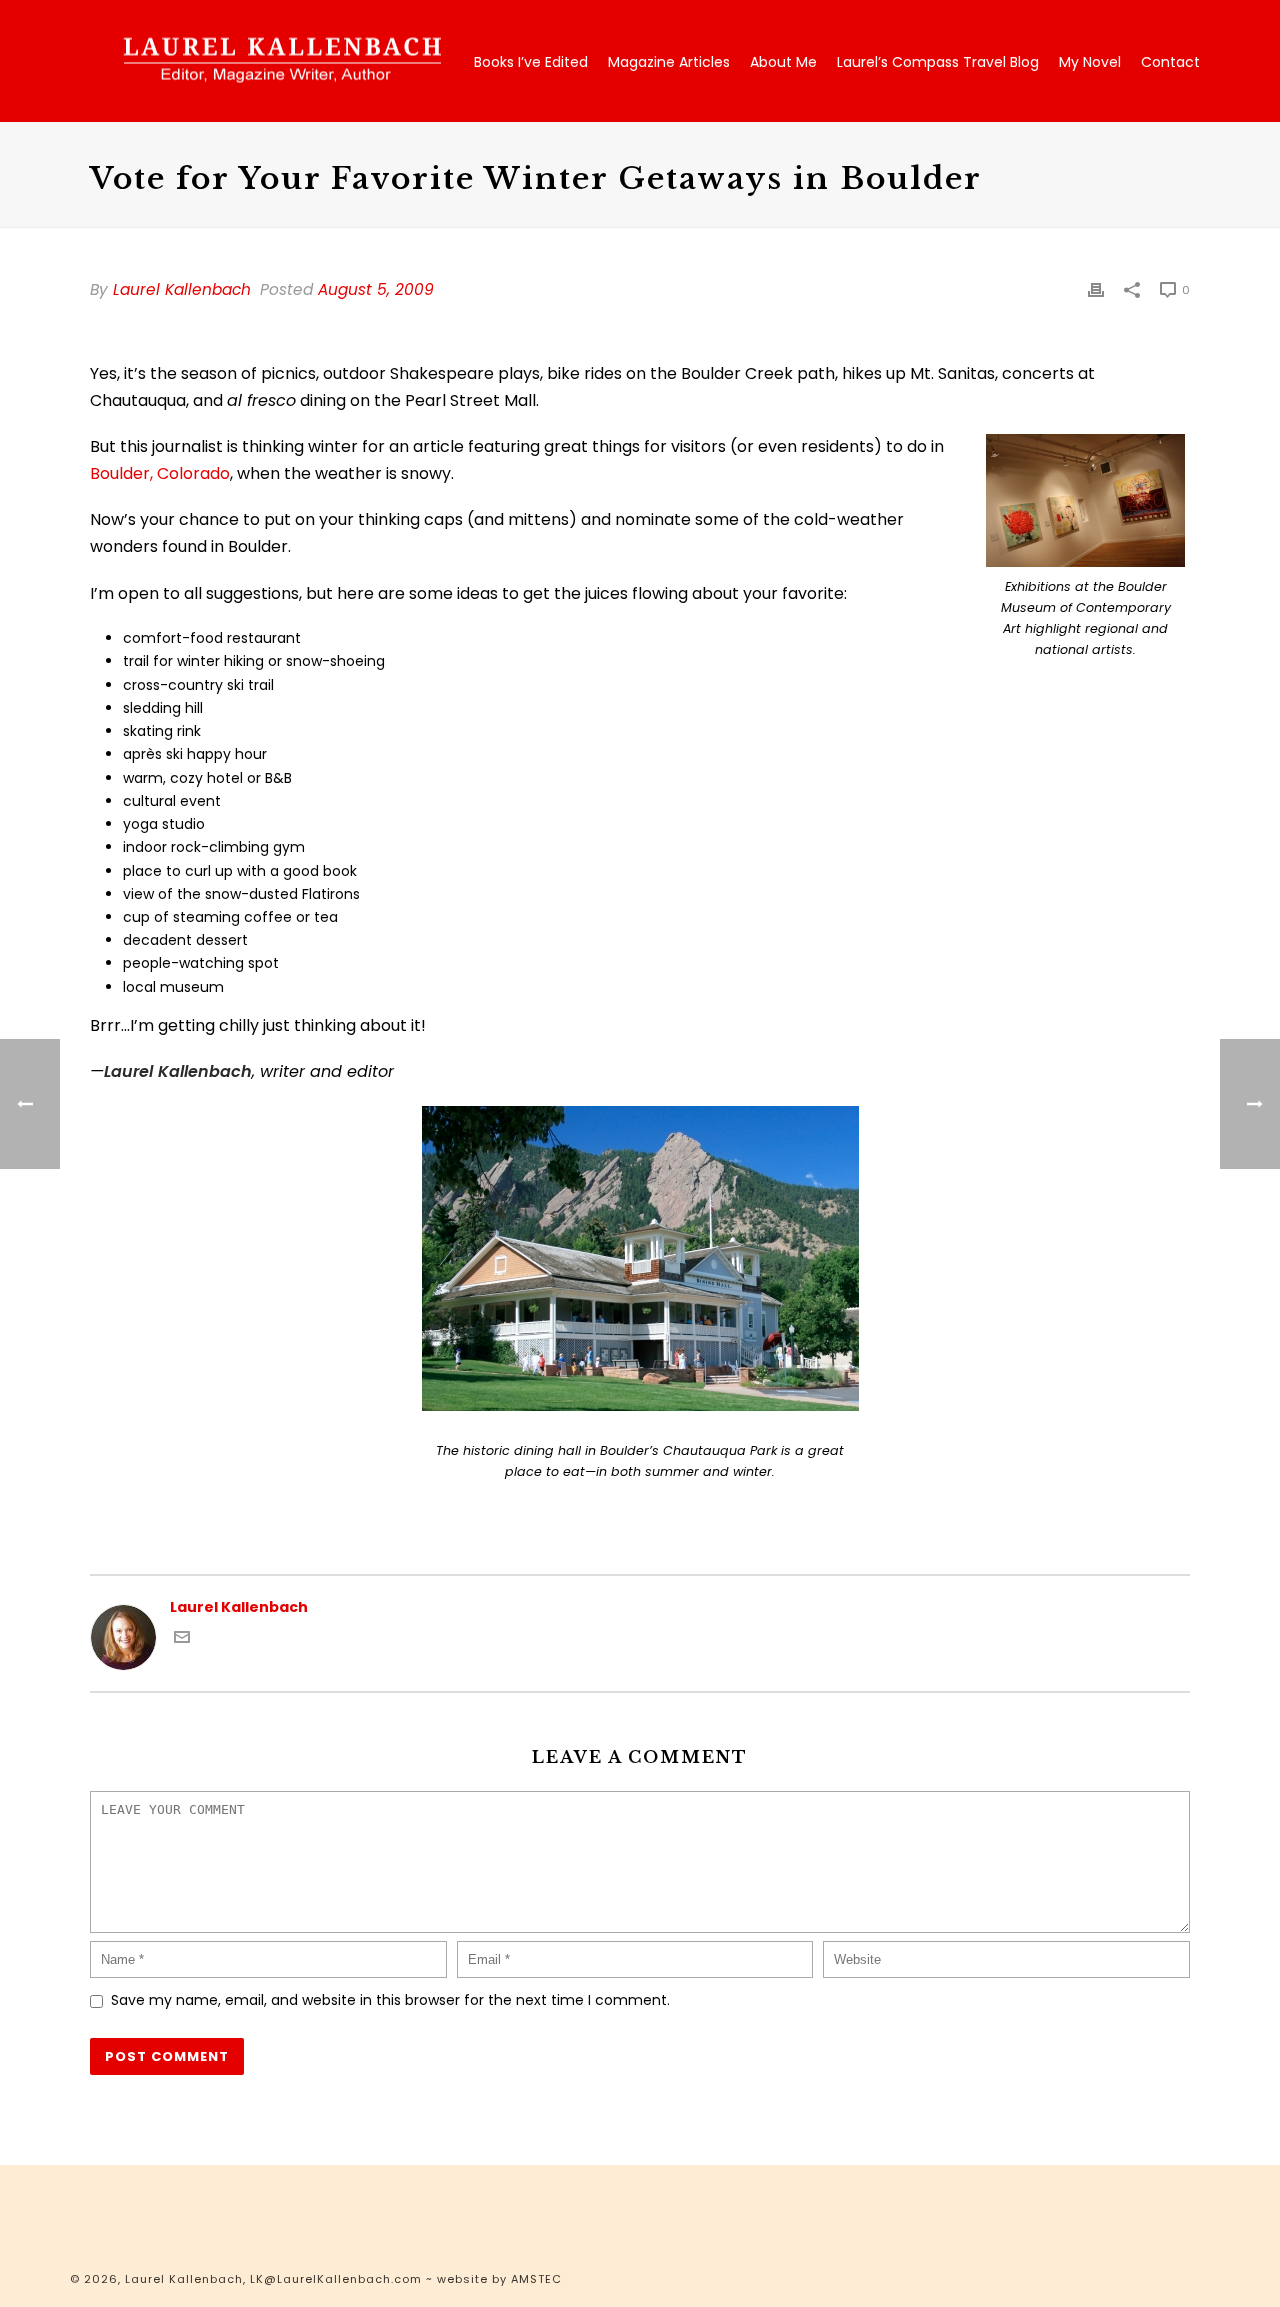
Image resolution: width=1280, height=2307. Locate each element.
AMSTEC (536, 2279)
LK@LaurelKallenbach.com (336, 2279)
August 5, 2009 (376, 289)
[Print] (1096, 289)
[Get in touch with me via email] (182, 1640)
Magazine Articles (669, 62)
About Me (783, 62)
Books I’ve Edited (531, 62)
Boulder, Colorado (160, 473)
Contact (1170, 62)
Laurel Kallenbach (182, 289)
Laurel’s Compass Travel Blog (938, 62)
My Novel (1090, 62)
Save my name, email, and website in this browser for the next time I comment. (390, 2000)
